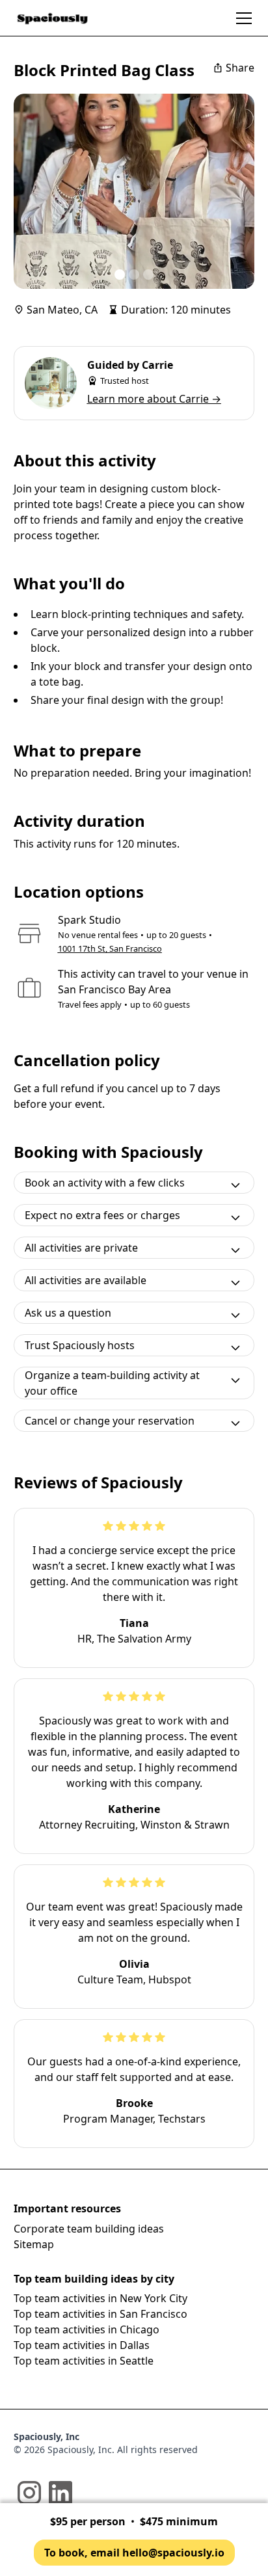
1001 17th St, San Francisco (110, 948)
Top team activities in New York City (100, 2298)
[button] (241, 18)
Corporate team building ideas (89, 2229)
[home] (53, 18)
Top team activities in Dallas (82, 2345)
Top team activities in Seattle (84, 2361)
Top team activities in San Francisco (100, 2314)
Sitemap (34, 2244)
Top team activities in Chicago (87, 2329)
